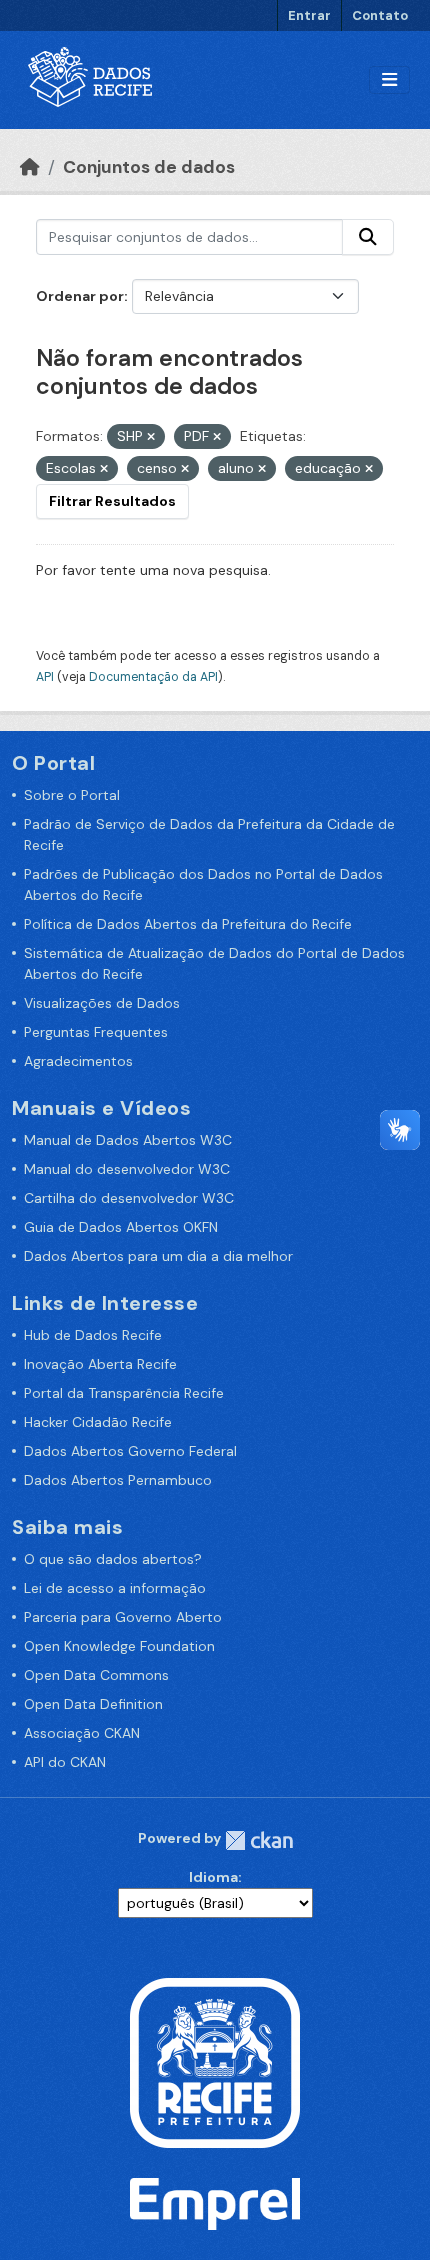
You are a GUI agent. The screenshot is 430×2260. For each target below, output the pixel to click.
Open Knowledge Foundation (119, 1646)
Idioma (213, 1877)
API (45, 677)
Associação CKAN (82, 1733)
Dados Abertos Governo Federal (130, 1451)
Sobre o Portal (72, 795)
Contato (380, 15)
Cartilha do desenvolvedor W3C (129, 1198)
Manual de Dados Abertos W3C (128, 1140)
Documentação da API (153, 677)
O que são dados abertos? (113, 1559)
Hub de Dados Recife (93, 1335)
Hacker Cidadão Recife (98, 1422)
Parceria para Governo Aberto (123, 1617)
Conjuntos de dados (149, 167)
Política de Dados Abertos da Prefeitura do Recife (188, 924)
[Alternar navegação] (389, 80)
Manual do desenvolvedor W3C (127, 1169)
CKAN (259, 1840)
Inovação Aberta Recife (100, 1364)
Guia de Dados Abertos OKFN (121, 1227)
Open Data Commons (96, 1675)
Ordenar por (80, 296)
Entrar (309, 15)
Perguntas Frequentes (96, 1032)
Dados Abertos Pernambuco (118, 1480)
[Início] (30, 167)
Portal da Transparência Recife (124, 1393)
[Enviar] (368, 237)
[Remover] (151, 437)
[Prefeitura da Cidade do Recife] (215, 2061)
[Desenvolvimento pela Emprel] (215, 2203)
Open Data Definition (93, 1704)
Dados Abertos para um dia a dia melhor (158, 1256)
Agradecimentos (78, 1061)
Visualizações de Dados (102, 1003)
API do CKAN (65, 1762)
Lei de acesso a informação (115, 1588)
